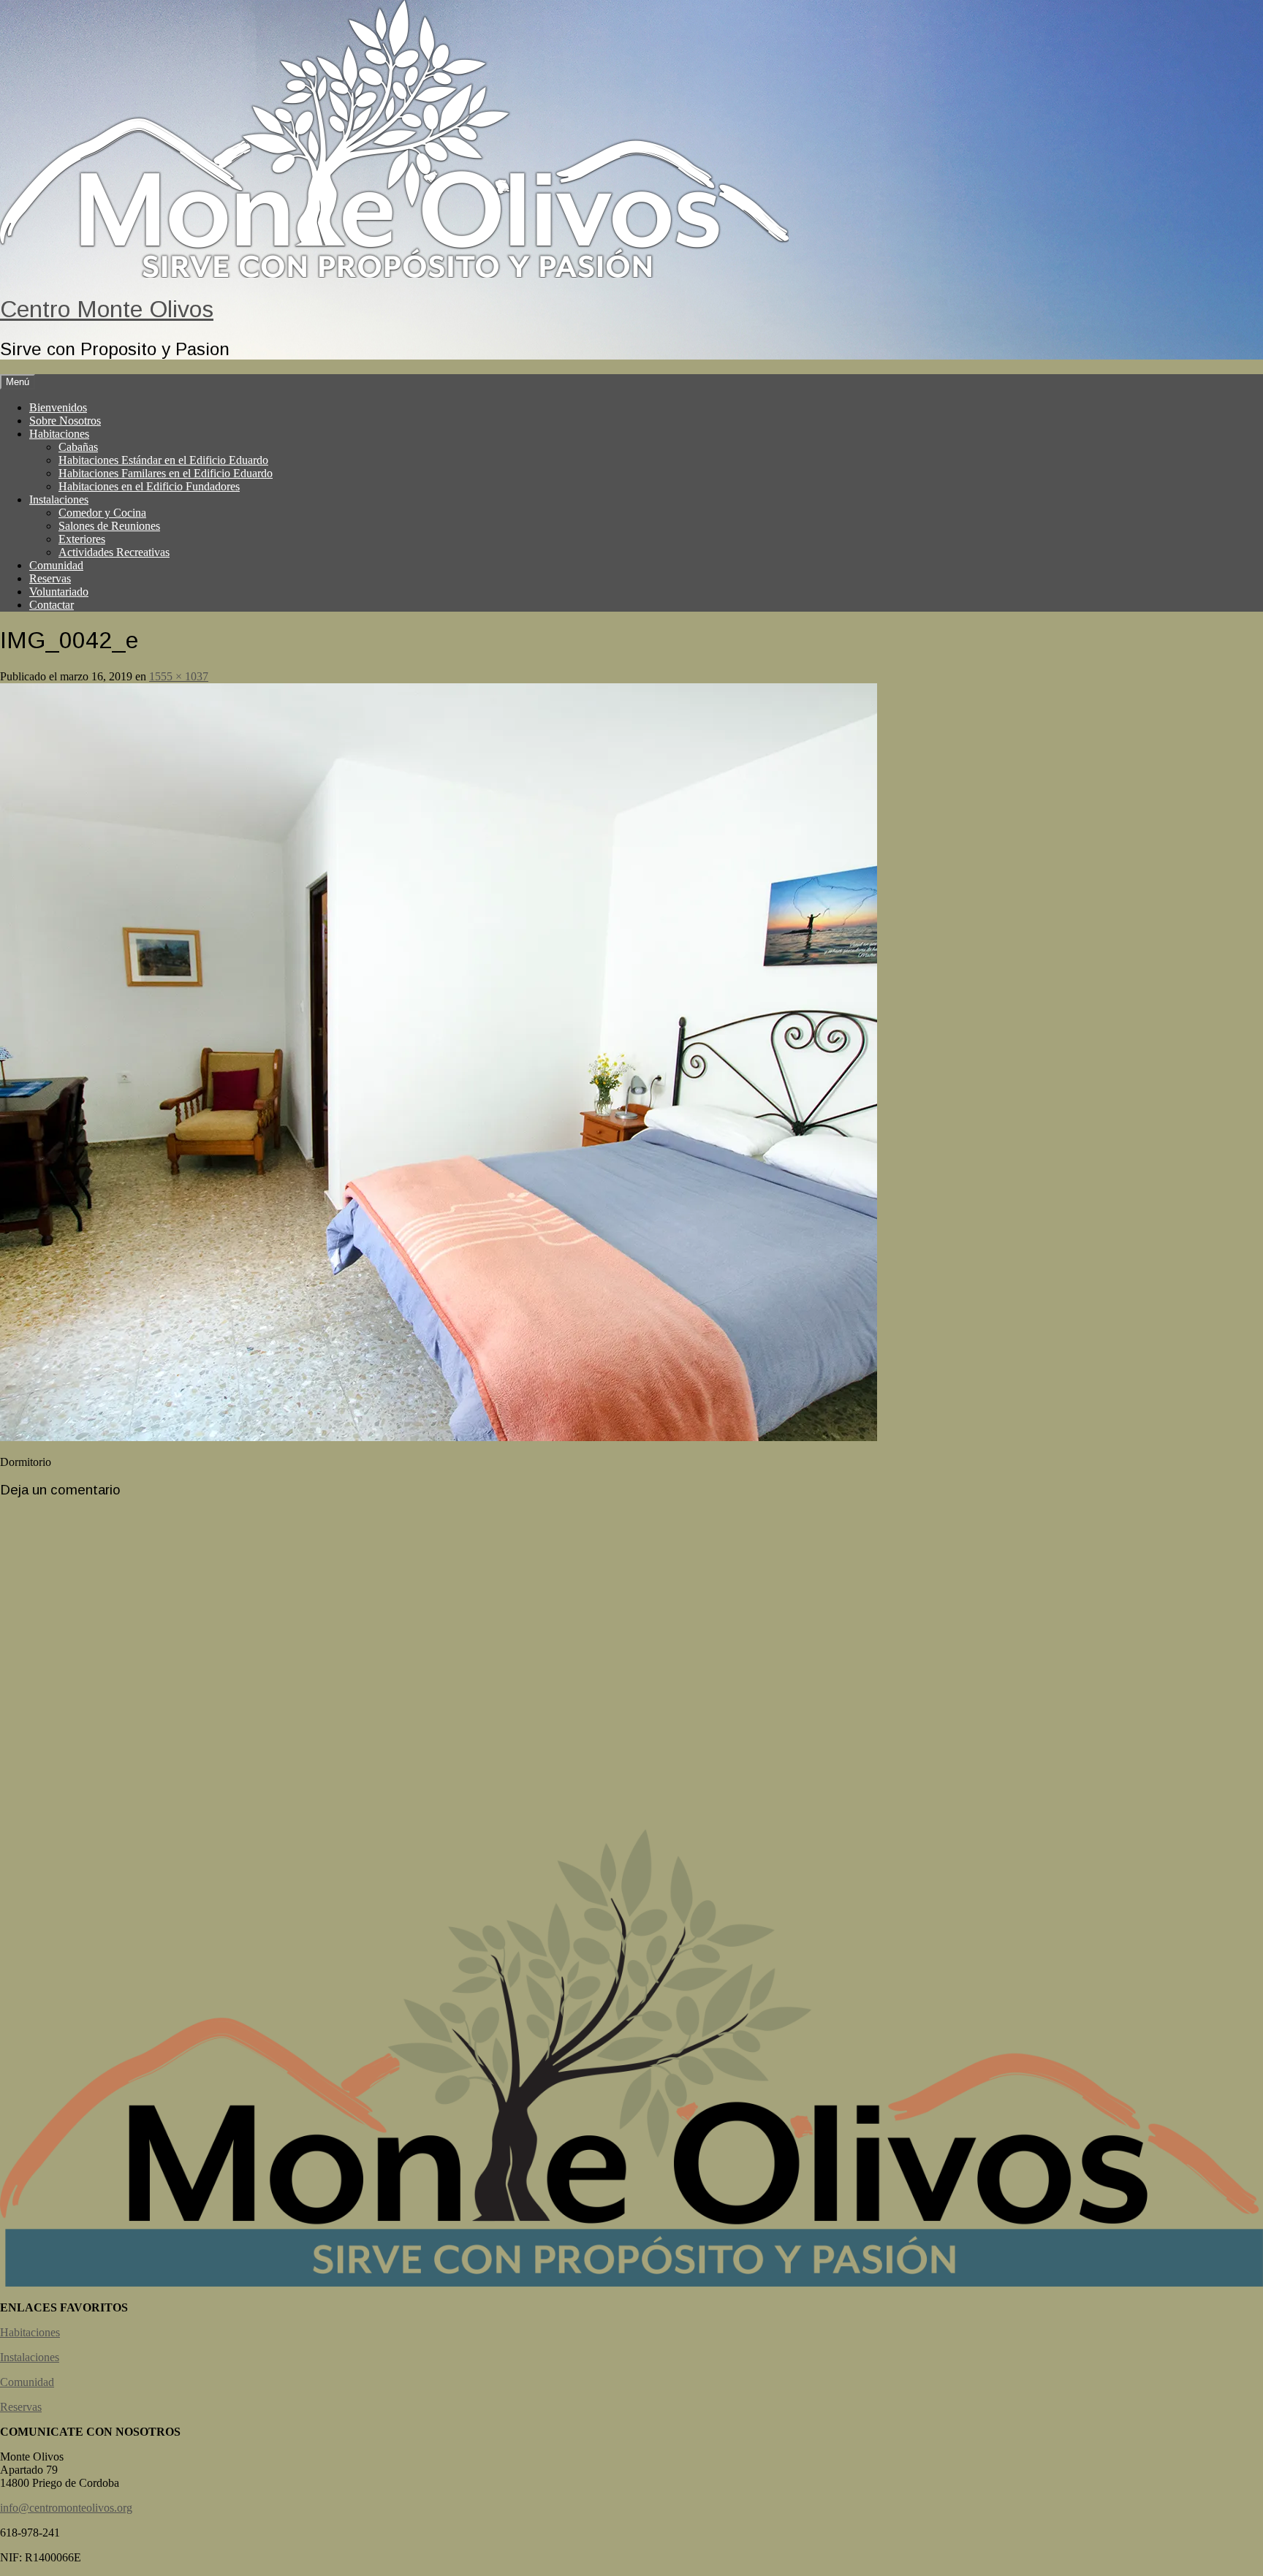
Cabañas (78, 447)
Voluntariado (59, 592)
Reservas (50, 578)
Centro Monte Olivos (107, 309)
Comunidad (56, 565)
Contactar (52, 605)
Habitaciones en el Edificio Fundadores (149, 486)
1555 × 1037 (179, 676)
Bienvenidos (58, 407)
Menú (18, 382)
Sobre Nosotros (65, 421)
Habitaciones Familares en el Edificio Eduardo (166, 473)
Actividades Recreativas (114, 552)
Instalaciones (59, 499)
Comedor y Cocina (102, 513)
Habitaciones (59, 434)
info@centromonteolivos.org (66, 2508)
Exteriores (82, 539)
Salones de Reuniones (109, 526)
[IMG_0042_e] (439, 1437)
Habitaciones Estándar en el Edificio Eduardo (163, 460)
